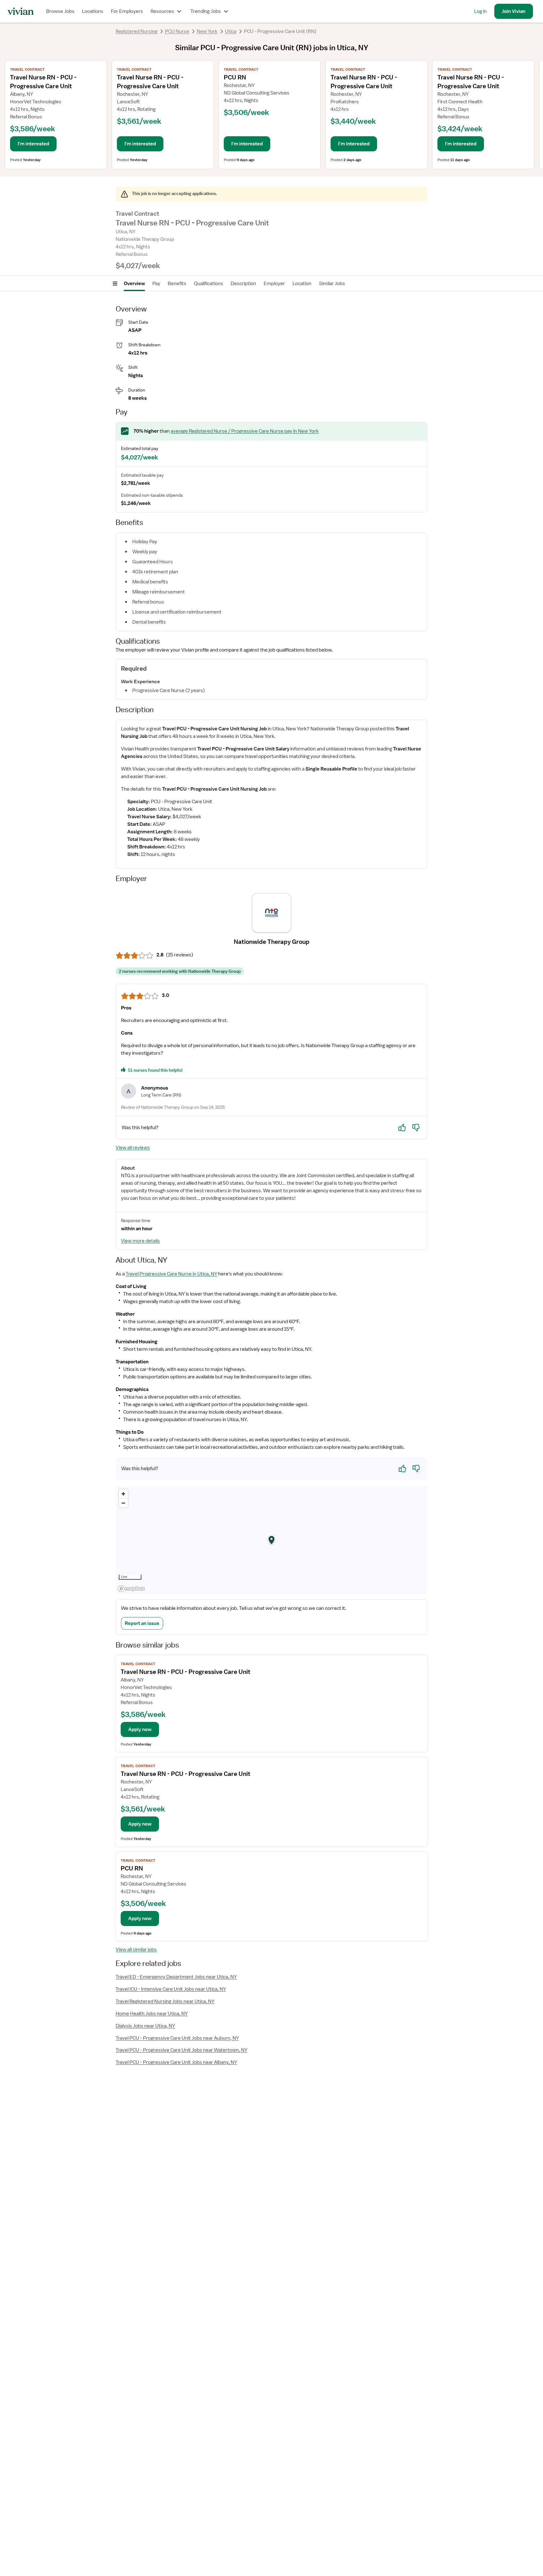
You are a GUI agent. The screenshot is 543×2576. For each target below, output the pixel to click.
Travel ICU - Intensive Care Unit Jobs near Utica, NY (171, 1989)
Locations (93, 11)
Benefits (177, 284)
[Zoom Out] (123, 1503)
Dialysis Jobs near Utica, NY (145, 2026)
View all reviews (133, 1148)
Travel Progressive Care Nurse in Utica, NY (171, 1274)
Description (243, 284)
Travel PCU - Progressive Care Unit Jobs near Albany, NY (176, 2062)
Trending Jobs (206, 11)
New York (207, 31)
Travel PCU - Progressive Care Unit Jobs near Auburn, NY (177, 2038)
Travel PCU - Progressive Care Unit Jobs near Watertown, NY (181, 2050)
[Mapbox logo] (131, 1589)
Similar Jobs (332, 284)
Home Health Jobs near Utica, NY (152, 2014)
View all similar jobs (136, 1950)
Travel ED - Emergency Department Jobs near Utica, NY (176, 1977)
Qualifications (208, 284)
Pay (156, 284)
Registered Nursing (137, 31)
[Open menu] (115, 284)
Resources (162, 11)
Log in (480, 11)
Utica (231, 31)
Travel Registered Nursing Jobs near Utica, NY (165, 2001)
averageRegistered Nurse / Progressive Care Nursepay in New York (245, 431)
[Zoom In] (123, 1494)
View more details (140, 1241)
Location (302, 284)
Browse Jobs (60, 11)
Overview (134, 284)
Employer (274, 284)
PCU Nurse (177, 31)
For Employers (127, 11)
